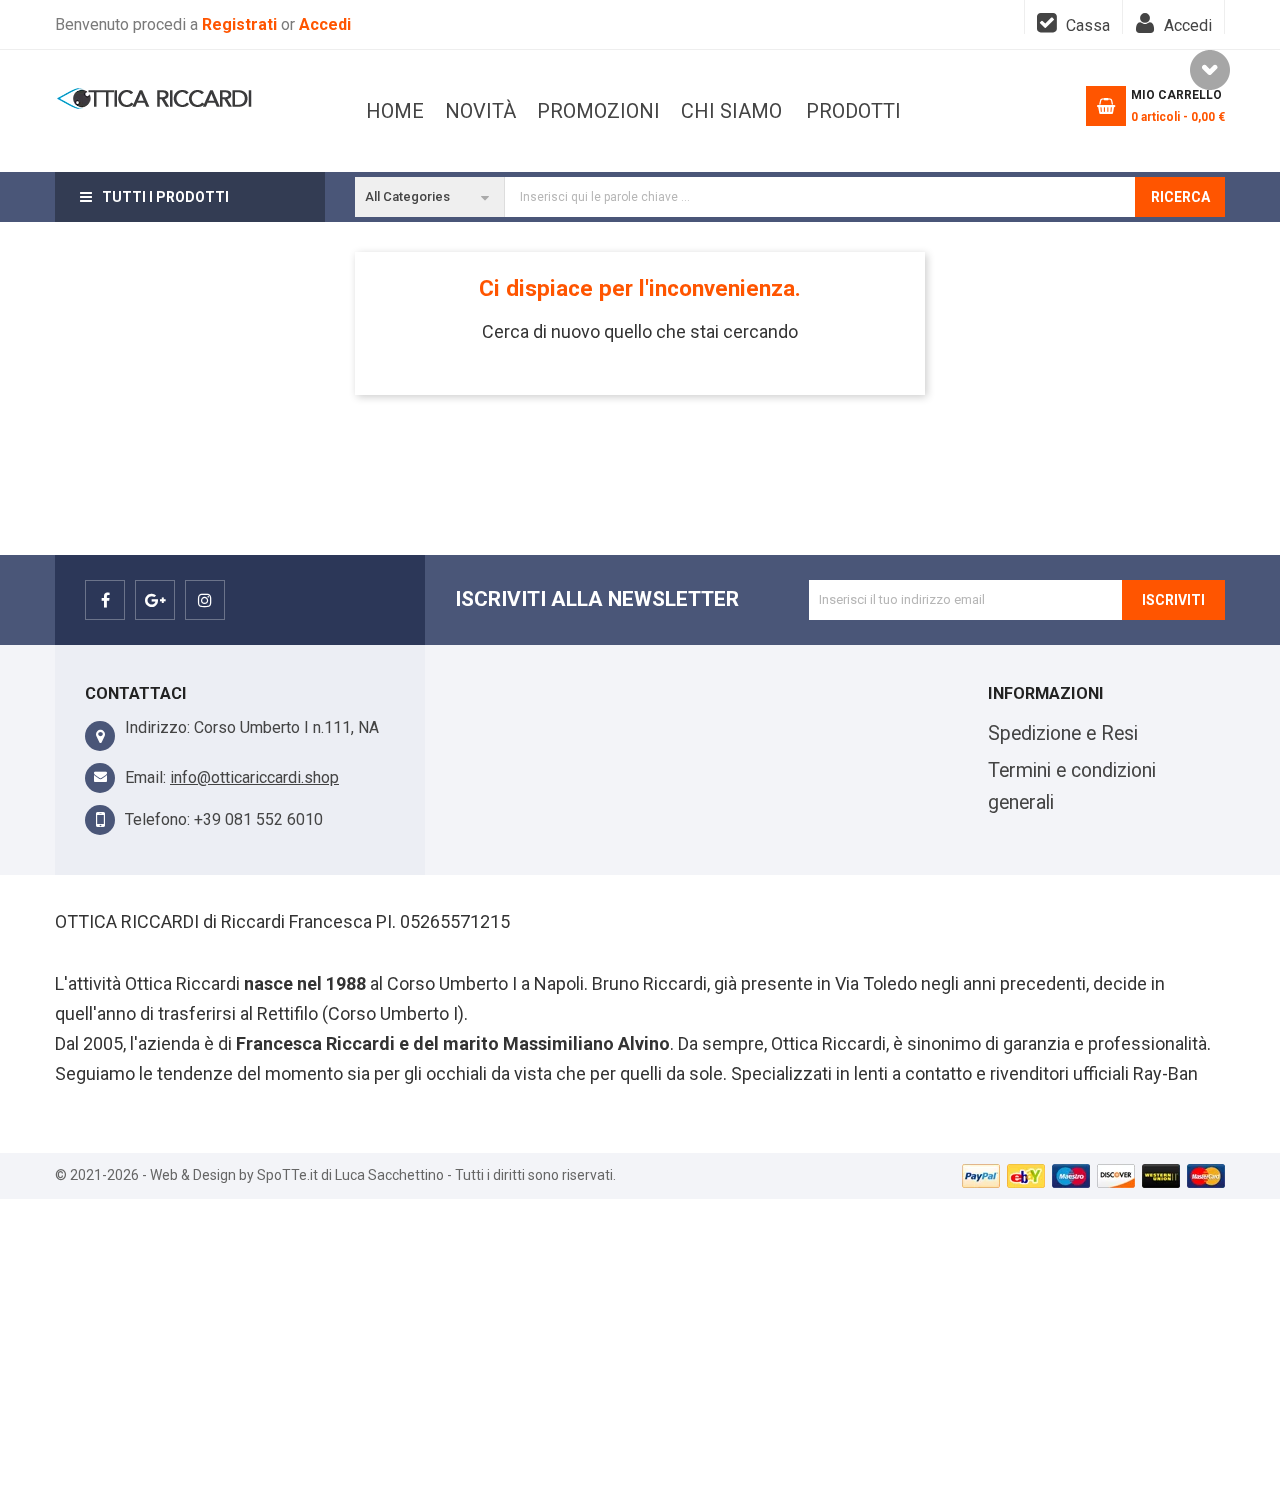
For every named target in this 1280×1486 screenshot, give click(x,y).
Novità (480, 111)
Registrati (241, 24)
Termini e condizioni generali (1072, 786)
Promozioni (598, 111)
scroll (1210, 70)
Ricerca (1180, 197)
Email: (145, 777)
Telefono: (157, 819)
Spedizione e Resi (1063, 733)
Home (395, 111)
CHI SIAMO (731, 111)
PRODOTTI (853, 111)
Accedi (325, 24)
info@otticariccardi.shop (254, 777)
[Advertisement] (640, 1339)
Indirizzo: (157, 727)
